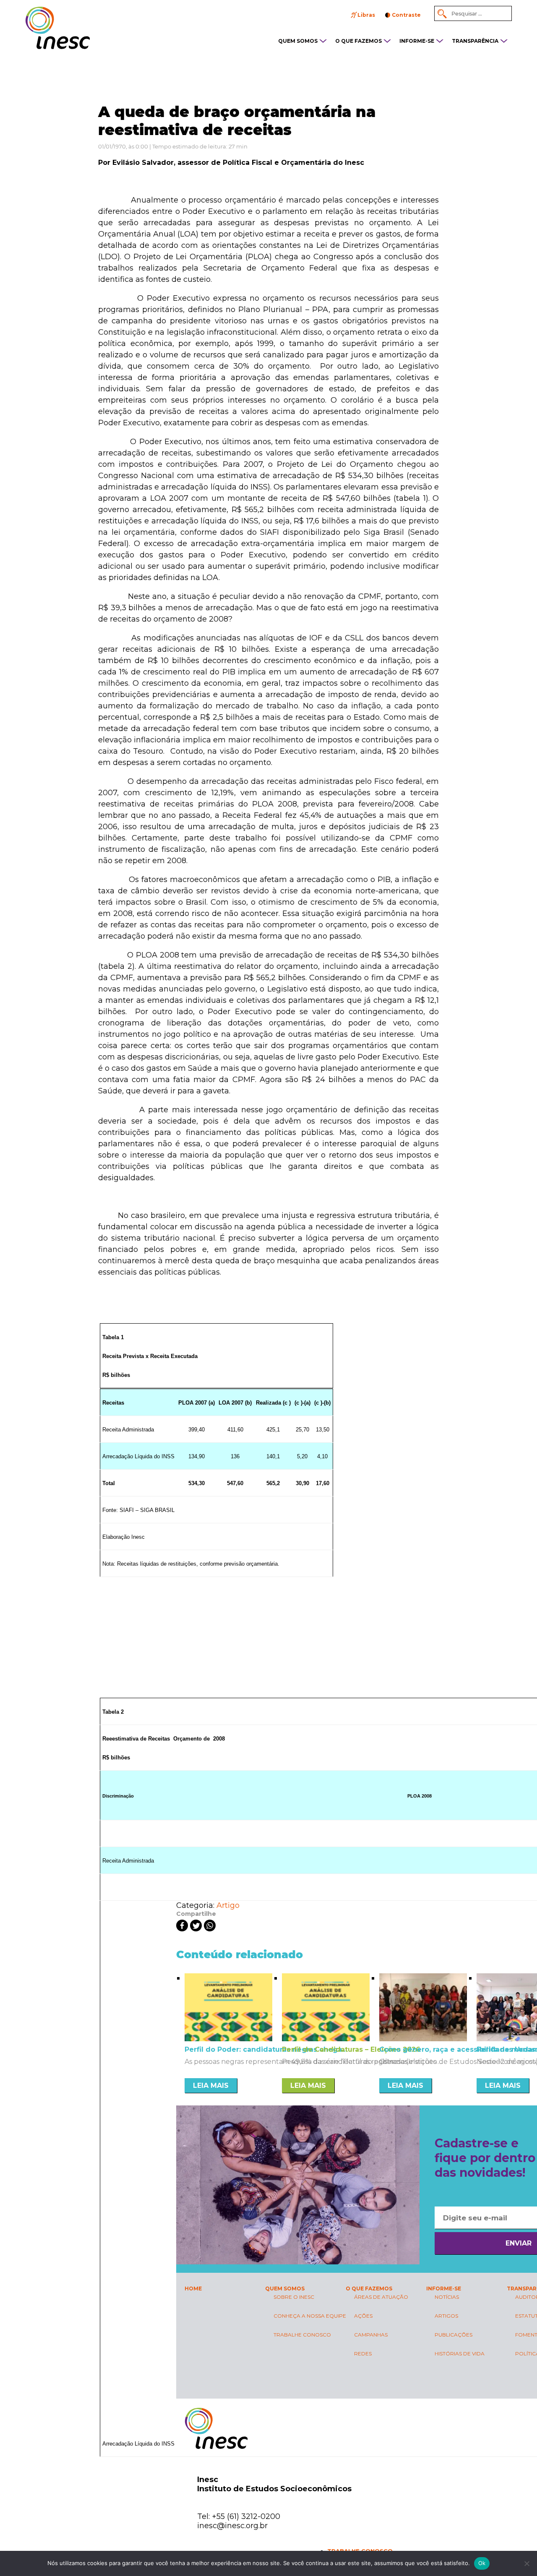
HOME (193, 2288)
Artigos (446, 2316)
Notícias (447, 2297)
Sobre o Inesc (294, 2297)
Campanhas (371, 2335)
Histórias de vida (460, 2354)
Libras (366, 15)
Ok (482, 2563)
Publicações (454, 2335)
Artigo (228, 1905)
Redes (363, 2354)
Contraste (406, 15)
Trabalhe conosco (302, 2335)
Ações (363, 2316)
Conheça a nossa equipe (310, 2316)
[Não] (527, 2563)
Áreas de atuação (381, 2297)
